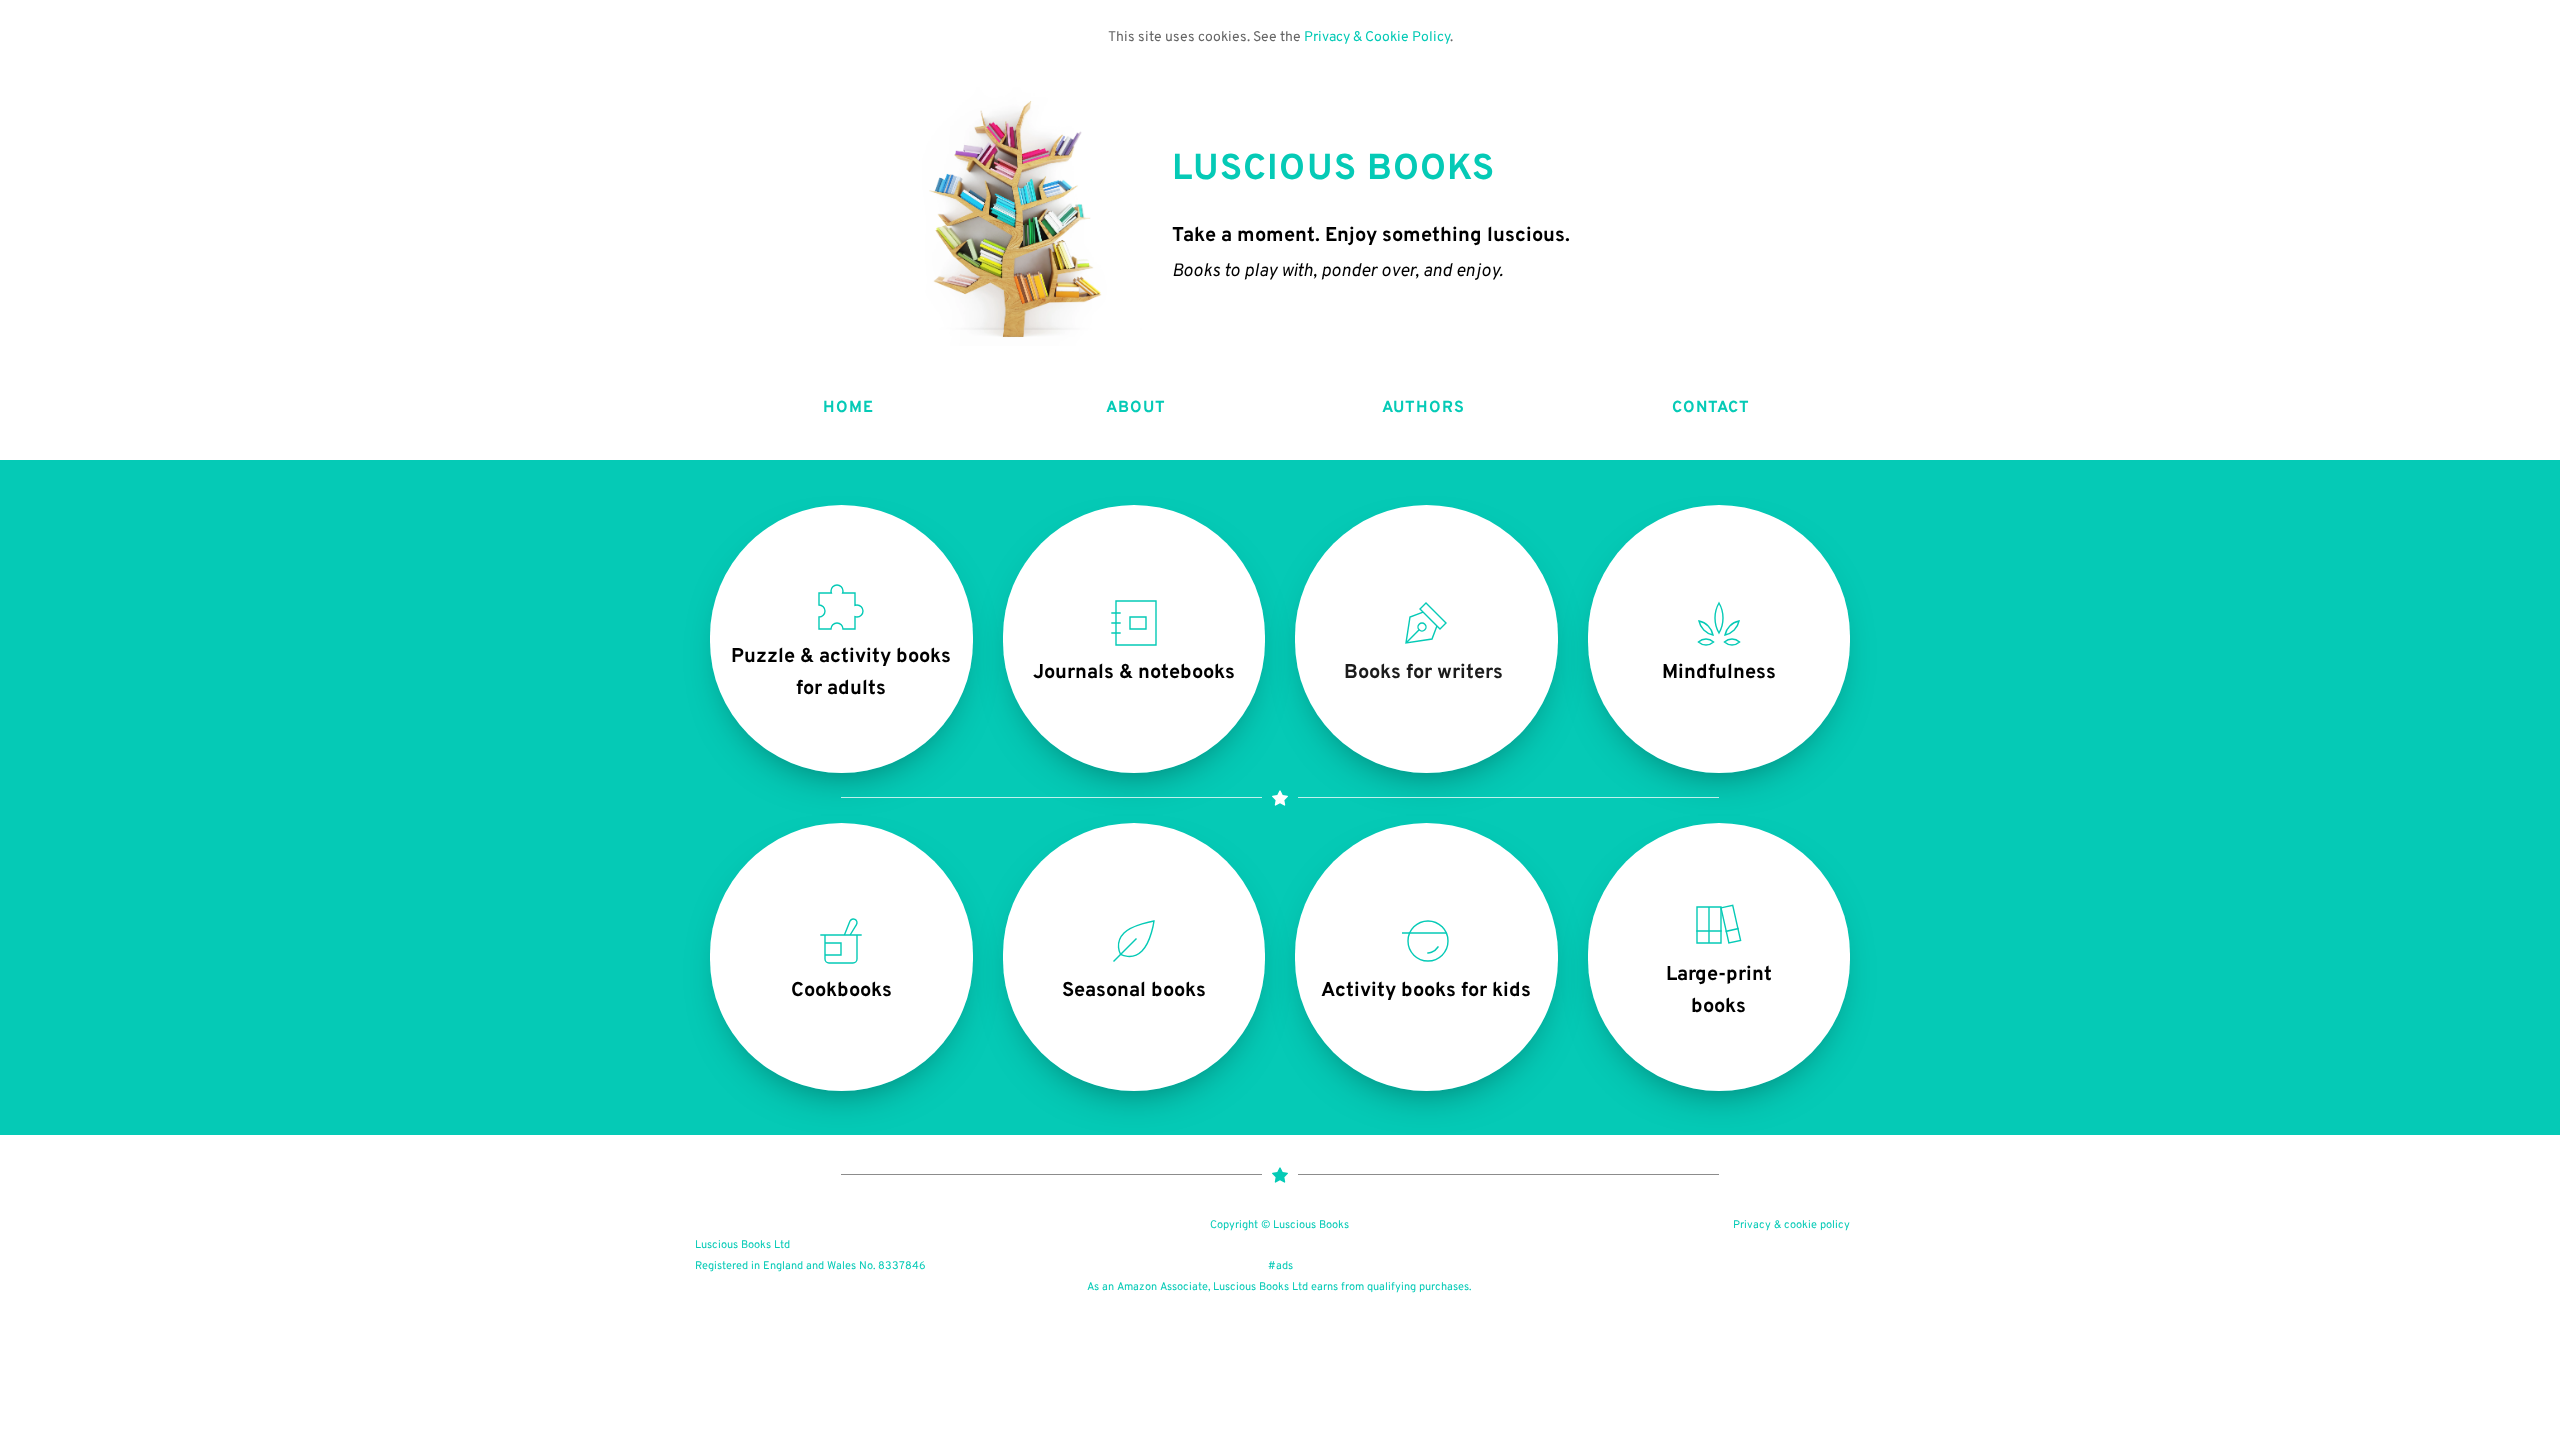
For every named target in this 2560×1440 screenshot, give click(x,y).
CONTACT (1711, 408)
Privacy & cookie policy (1791, 1225)
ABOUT (1136, 408)
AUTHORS (1424, 408)
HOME (848, 408)
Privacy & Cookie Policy (1377, 37)
